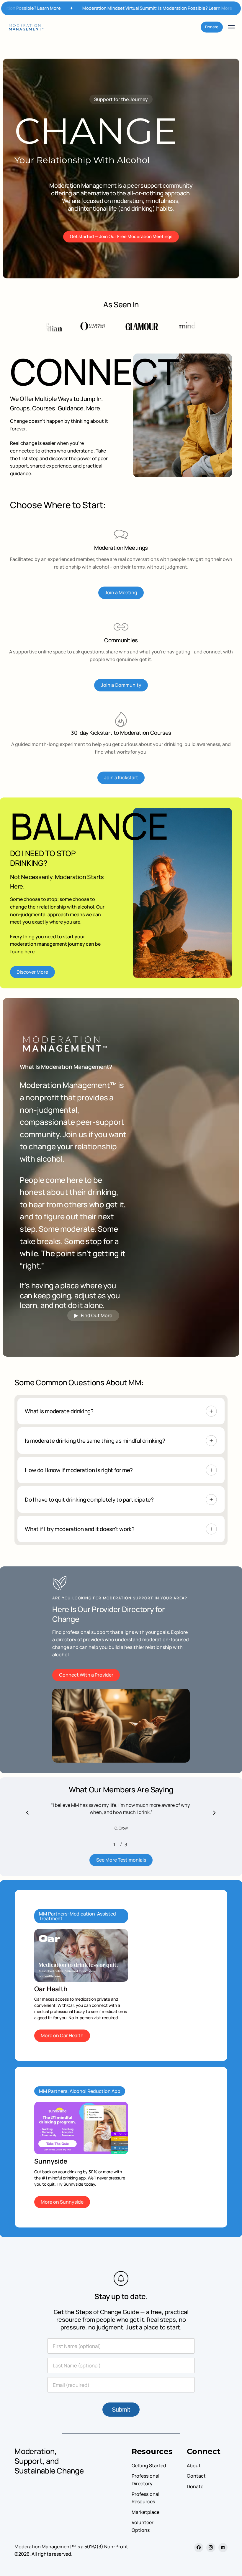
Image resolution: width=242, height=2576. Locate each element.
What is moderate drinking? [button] (59, 1411)
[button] (231, 27)
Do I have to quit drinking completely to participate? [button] (89, 1500)
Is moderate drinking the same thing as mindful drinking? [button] (95, 1441)
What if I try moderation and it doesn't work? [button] (80, 1529)
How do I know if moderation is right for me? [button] (79, 1470)
